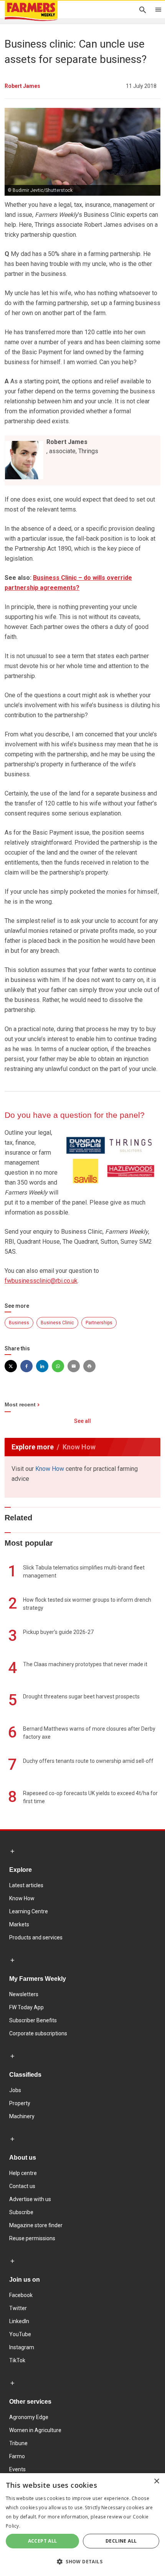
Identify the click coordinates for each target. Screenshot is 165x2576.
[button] (82, 2562)
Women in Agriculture (35, 2430)
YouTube (20, 2334)
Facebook (21, 2295)
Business (19, 1323)
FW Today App (26, 2007)
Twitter (18, 2308)
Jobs (15, 2090)
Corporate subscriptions (38, 2033)
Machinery (22, 2116)
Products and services (36, 1937)
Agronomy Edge (29, 2417)
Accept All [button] (43, 2541)
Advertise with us (30, 2199)
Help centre (23, 2173)
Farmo (17, 2456)
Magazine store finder (36, 2225)
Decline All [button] (121, 2541)
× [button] (156, 2481)
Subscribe (21, 2212)
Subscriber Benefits (33, 2020)
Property (20, 2103)
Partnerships (99, 1323)
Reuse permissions (32, 2238)
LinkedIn (19, 2321)
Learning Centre (29, 1911)
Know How (50, 1469)
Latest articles (26, 1885)
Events (17, 2469)
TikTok (17, 2360)
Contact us (22, 2186)
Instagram (22, 2347)
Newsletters (24, 1994)
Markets (19, 1924)
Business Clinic (57, 1323)
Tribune (18, 2443)
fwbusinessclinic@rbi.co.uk (41, 1281)
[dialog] (82, 2525)
